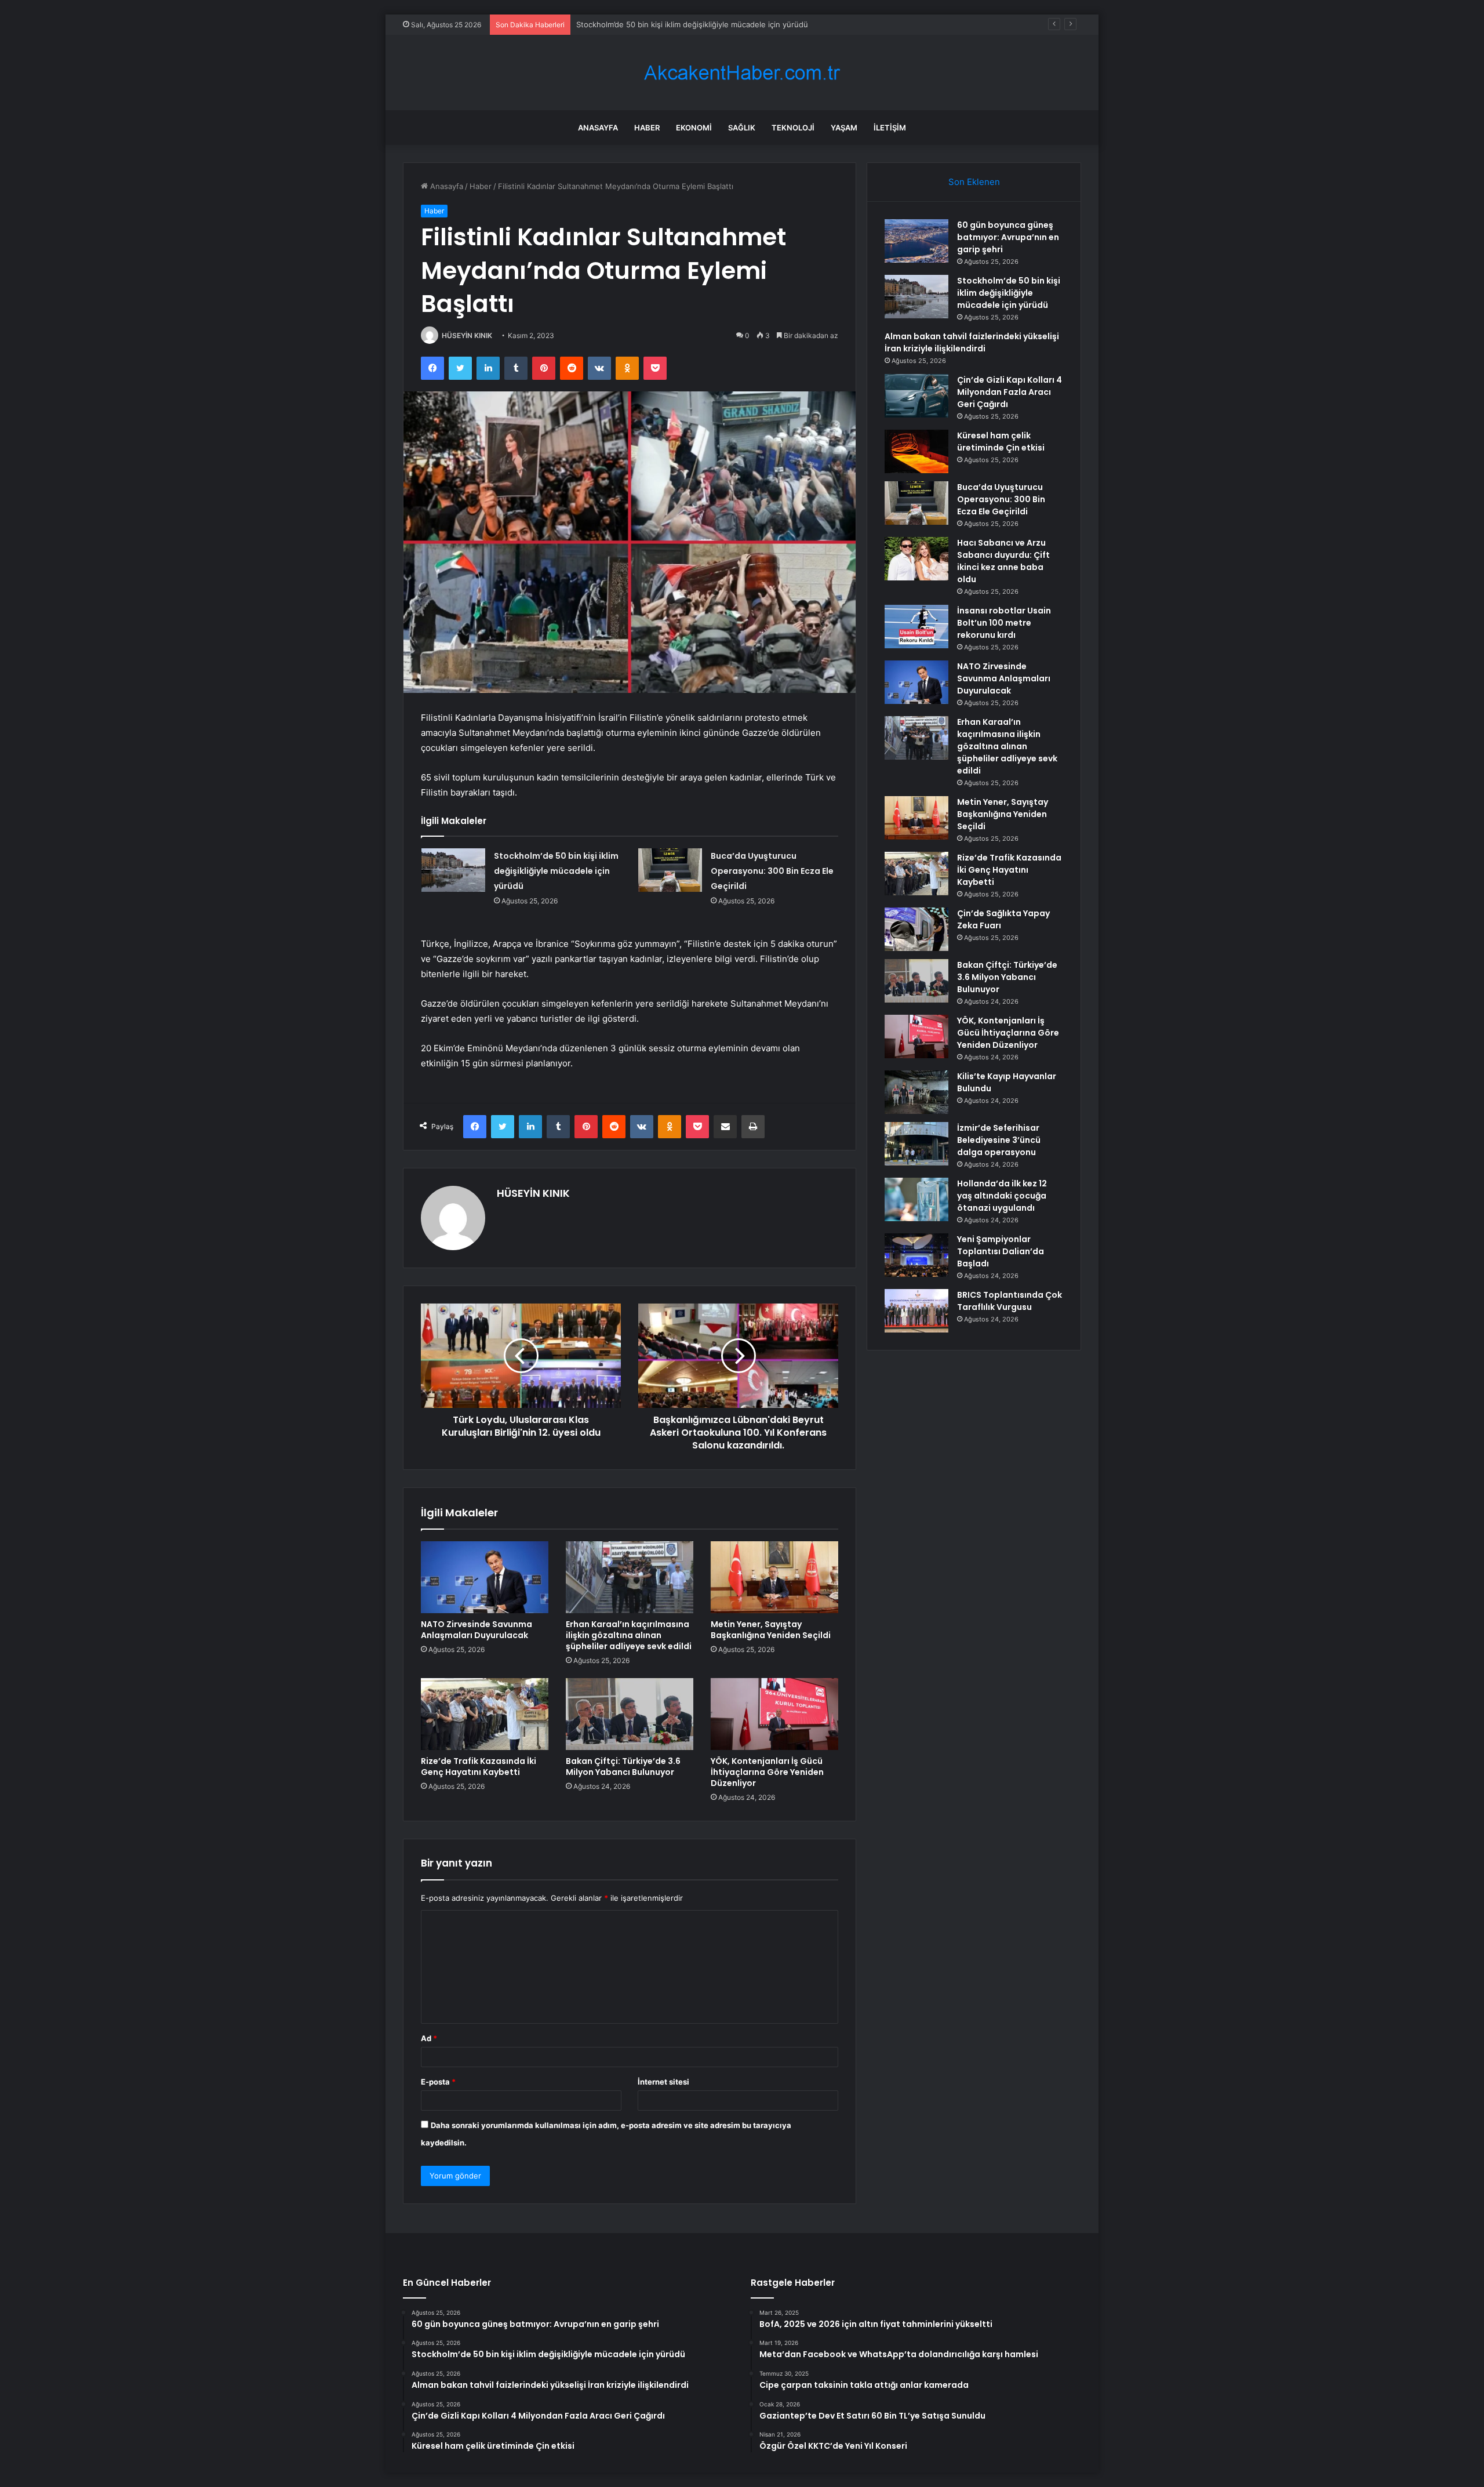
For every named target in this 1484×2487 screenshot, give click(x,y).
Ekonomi (694, 128)
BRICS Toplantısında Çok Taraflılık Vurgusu (1010, 1301)
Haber (647, 128)
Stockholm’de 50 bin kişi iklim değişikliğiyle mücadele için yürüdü (556, 871)
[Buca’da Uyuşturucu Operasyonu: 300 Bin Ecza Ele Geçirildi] (670, 870)
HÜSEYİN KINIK (467, 335)
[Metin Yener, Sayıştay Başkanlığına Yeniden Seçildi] (774, 1577)
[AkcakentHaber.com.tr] (742, 73)
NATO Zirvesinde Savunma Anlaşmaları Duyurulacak (477, 1630)
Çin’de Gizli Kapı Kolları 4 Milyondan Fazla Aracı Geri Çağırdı (1010, 392)
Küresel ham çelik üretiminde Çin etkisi (1001, 442)
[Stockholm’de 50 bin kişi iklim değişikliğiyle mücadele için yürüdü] (453, 870)
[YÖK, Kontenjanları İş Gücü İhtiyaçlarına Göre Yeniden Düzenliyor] (774, 1714)
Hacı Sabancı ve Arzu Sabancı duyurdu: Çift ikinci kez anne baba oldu (1003, 561)
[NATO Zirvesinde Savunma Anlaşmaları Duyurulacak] (485, 1577)
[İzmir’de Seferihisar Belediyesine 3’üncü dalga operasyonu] (916, 1144)
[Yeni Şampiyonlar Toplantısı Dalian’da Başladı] (916, 1255)
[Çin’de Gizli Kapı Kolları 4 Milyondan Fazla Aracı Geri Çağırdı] (916, 396)
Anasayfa (598, 128)
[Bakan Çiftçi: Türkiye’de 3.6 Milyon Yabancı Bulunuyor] (630, 1714)
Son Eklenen (974, 182)
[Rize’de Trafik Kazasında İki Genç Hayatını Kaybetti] (485, 1714)
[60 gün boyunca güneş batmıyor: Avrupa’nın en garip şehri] (916, 241)
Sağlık (742, 128)
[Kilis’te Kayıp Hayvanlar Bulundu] (916, 1092)
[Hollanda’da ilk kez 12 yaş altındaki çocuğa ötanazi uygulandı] (916, 1199)
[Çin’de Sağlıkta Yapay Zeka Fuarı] (916, 929)
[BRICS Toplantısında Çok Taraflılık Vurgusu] (916, 1311)
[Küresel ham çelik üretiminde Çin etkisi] (916, 451)
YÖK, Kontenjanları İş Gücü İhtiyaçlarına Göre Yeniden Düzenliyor (767, 1772)
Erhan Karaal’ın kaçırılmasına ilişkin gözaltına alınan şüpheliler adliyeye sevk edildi (629, 1635)
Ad (429, 2038)
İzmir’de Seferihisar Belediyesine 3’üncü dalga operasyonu (999, 1140)
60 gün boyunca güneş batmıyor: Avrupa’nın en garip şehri (1008, 237)
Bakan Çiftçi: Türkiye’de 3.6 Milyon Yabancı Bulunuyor (623, 1767)
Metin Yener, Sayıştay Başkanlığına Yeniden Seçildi (771, 1630)
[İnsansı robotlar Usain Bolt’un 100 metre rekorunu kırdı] (916, 627)
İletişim (890, 128)
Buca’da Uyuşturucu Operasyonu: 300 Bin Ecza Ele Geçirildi (772, 871)
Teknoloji (793, 128)
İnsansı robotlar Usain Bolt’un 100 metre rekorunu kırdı (1004, 623)
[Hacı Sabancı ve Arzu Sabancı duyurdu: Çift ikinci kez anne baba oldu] (916, 559)
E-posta (438, 2082)
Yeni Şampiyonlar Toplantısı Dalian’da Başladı (1001, 1251)
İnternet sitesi (663, 2082)
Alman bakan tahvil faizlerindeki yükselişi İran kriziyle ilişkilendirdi (693, 24)
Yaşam (844, 128)
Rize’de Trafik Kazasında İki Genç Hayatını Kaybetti (479, 1767)
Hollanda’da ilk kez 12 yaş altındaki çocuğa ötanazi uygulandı (1002, 1196)
